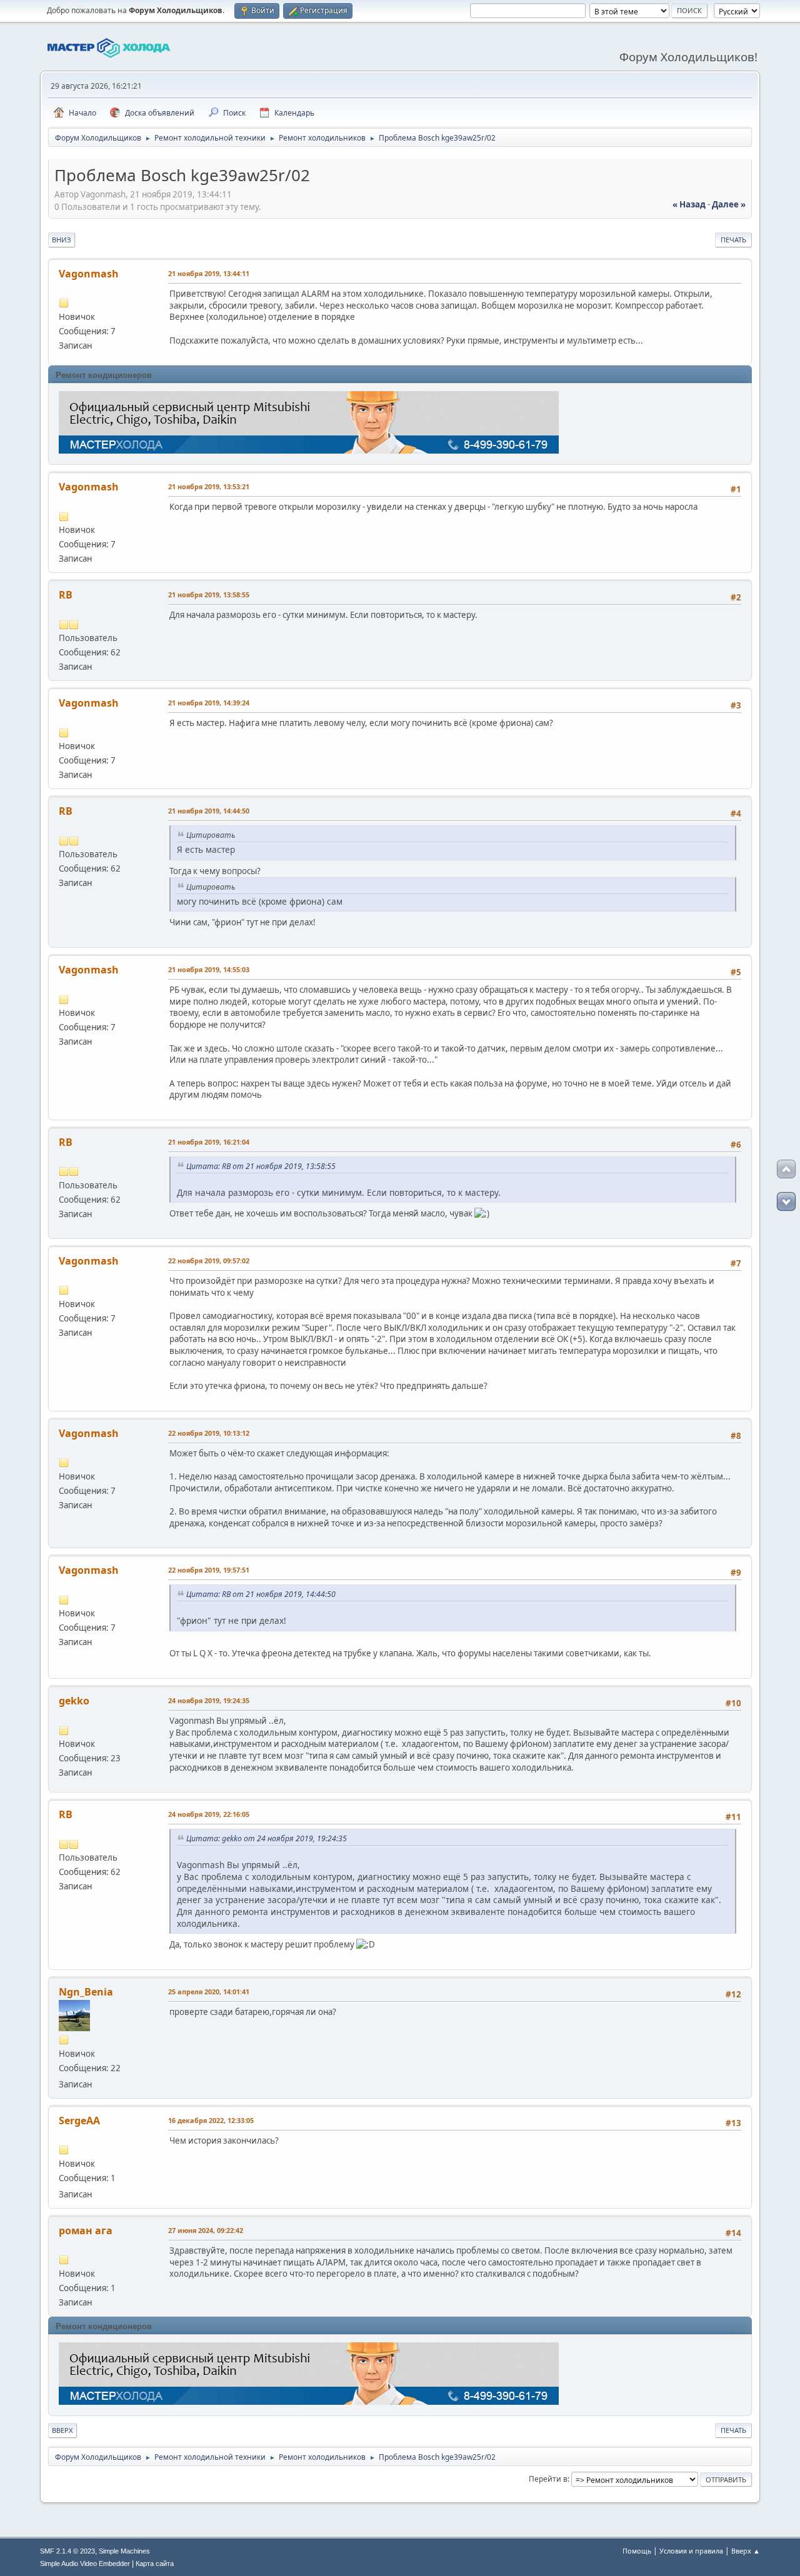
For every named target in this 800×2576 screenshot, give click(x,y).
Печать (733, 240)
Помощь (637, 2551)
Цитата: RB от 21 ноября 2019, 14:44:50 (261, 1594)
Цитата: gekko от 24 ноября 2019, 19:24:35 (267, 1838)
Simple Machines (124, 2551)
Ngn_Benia (86, 1992)
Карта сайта (155, 2564)
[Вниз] (786, 1201)
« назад (689, 204)
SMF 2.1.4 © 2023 (67, 2551)
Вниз (62, 240)
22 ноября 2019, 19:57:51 (209, 1570)
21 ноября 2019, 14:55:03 (209, 969)
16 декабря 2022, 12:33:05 (211, 2120)
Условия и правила (691, 2551)
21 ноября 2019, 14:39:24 (209, 703)
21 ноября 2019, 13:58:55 (209, 594)
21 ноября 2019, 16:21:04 (209, 1142)
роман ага (86, 2230)
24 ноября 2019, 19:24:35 (209, 1700)
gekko (74, 1701)
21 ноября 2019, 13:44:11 (209, 273)
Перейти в (548, 2479)
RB (66, 595)
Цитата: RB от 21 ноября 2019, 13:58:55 (261, 1166)
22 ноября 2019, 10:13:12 (209, 1433)
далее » (729, 204)
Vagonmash (89, 274)
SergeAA (79, 2121)
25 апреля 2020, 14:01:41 (209, 1992)
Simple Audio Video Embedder (85, 2564)
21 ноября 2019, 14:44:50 (209, 811)
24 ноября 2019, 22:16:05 (209, 1814)
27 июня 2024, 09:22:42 (206, 2230)
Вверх (62, 2430)
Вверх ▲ (746, 2551)
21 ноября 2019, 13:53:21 (209, 486)
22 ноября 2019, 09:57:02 (209, 1261)
